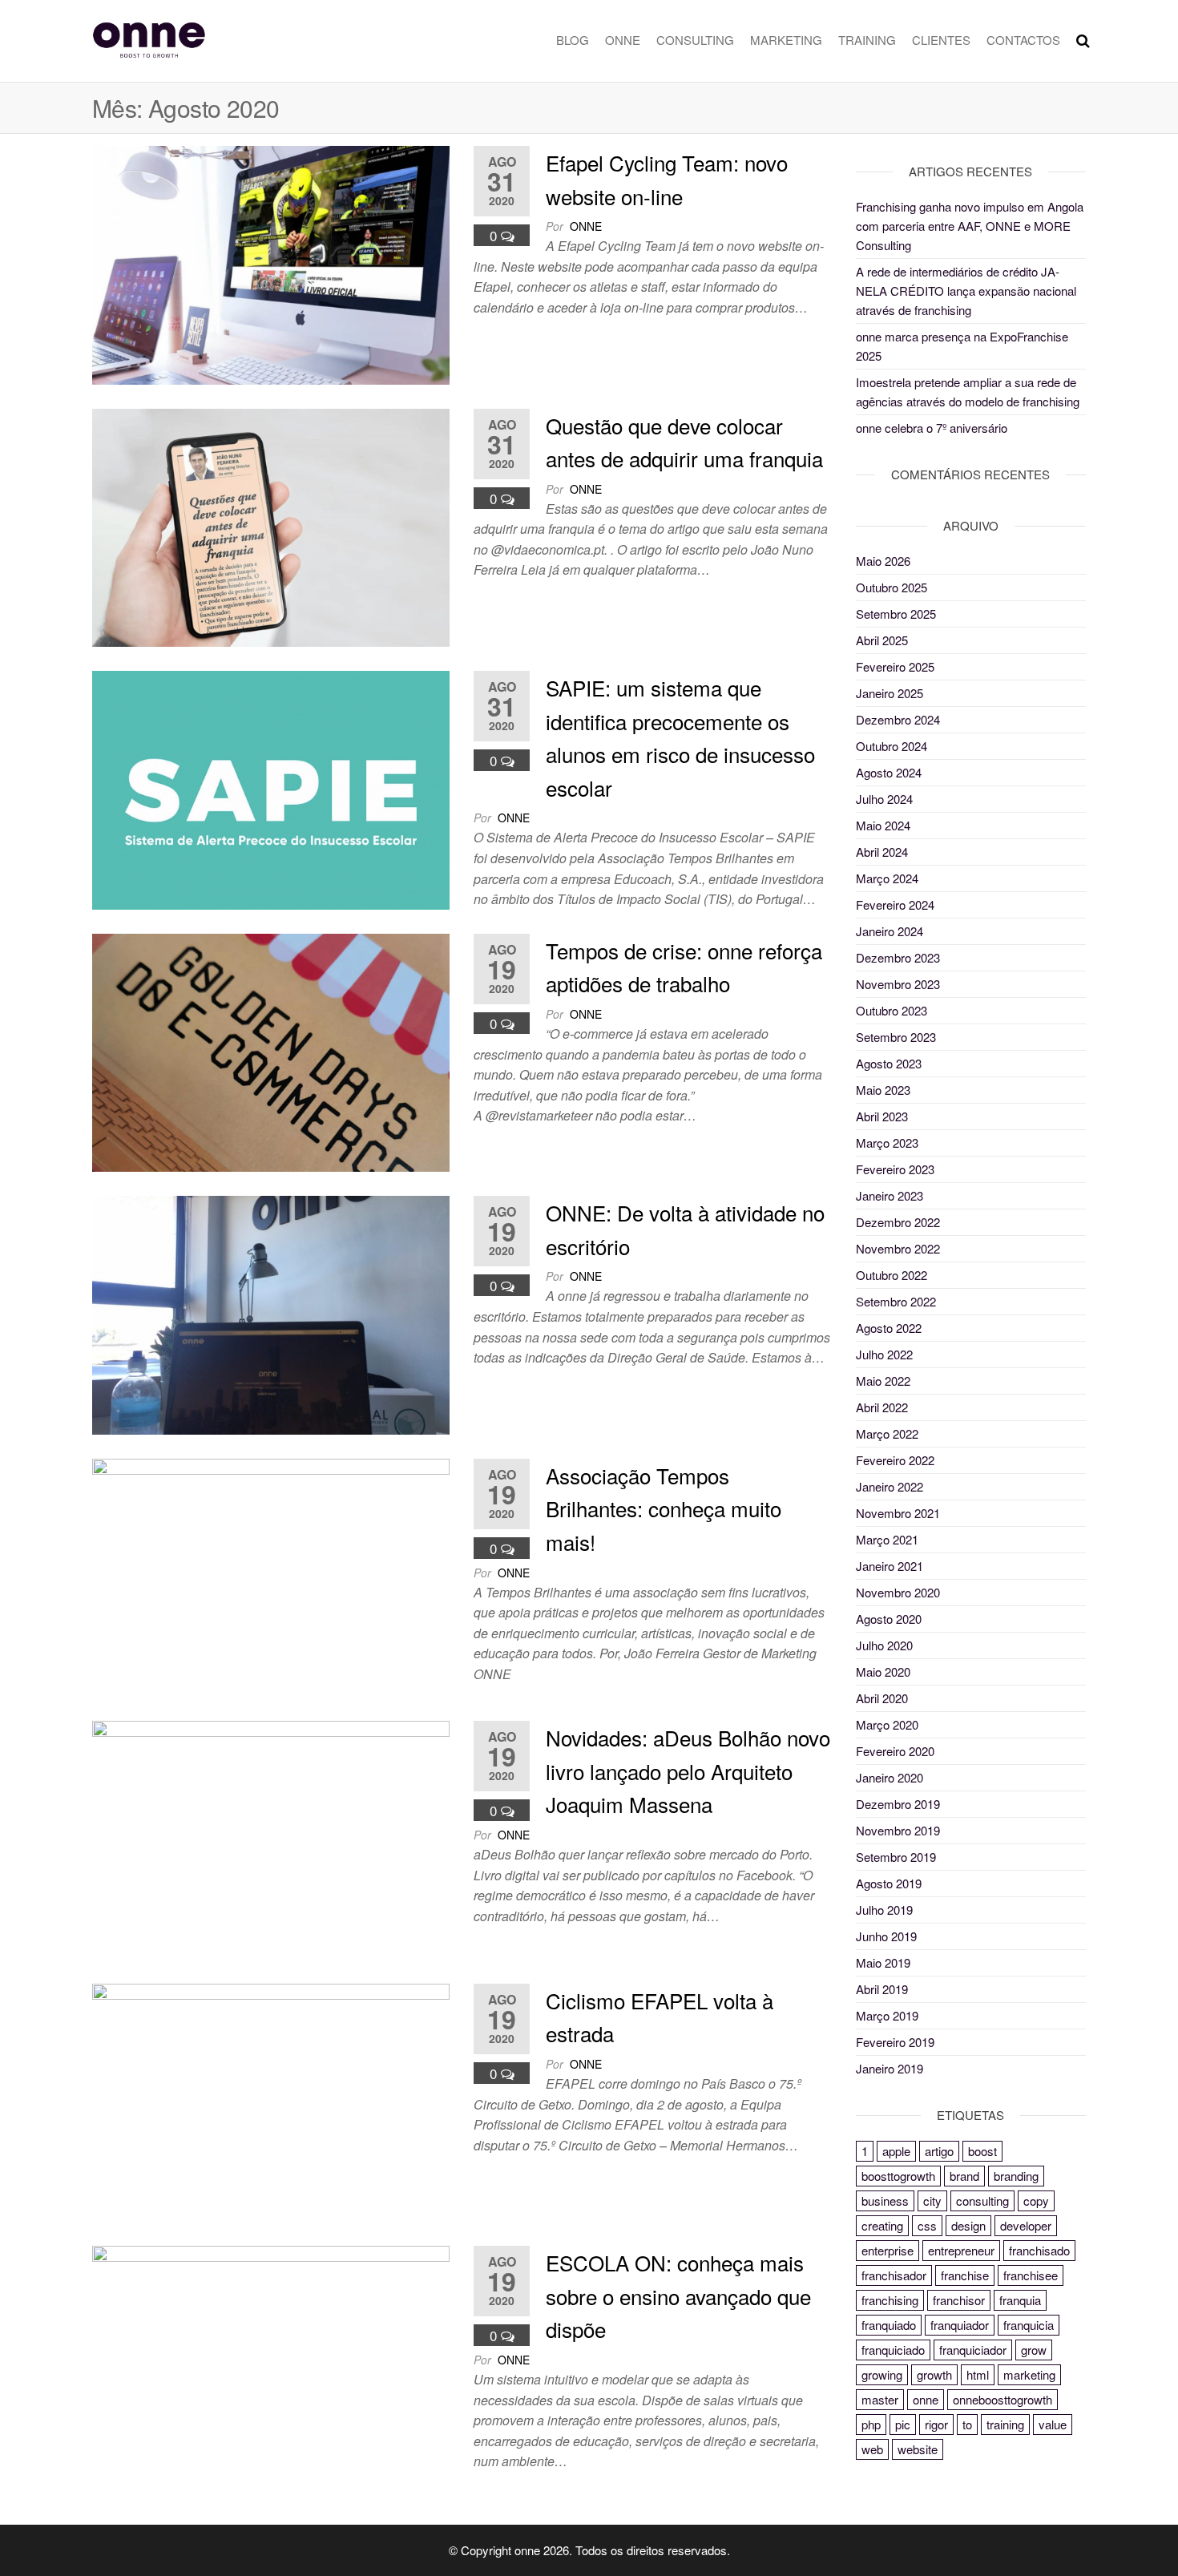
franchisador (894, 2275)
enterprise (888, 2250)
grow (1034, 2350)
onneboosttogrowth (1003, 2399)
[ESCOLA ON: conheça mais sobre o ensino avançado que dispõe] (271, 2363)
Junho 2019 (886, 1936)
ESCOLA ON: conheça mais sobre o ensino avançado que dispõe (678, 2295)
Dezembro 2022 (898, 1222)
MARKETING (786, 40)
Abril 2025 (882, 640)
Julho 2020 (884, 1645)
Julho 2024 (884, 799)
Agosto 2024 (889, 772)
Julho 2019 (884, 1910)
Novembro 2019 (898, 1830)
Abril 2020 (882, 1698)
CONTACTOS (1023, 40)
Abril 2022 (882, 1407)
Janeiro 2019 (890, 2068)
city (932, 2201)
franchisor (959, 2300)
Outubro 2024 (892, 746)
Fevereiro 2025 (895, 666)
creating (882, 2225)
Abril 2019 (882, 1989)
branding (1016, 2176)
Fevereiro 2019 (895, 2042)
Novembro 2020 (898, 1592)
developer (1026, 2225)
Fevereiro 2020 (895, 1751)
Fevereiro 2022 (895, 1460)
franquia (1020, 2300)
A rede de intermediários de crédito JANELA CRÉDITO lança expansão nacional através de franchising (966, 291)
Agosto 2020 (889, 1619)
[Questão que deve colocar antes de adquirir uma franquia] (271, 525)
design (968, 2225)
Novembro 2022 (898, 1248)
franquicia (1029, 2325)
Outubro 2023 (892, 1010)
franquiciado (893, 2350)
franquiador (960, 2325)
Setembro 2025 (896, 614)
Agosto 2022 (889, 1328)
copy (1036, 2201)
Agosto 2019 (889, 1883)
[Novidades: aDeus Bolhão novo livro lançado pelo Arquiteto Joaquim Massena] (271, 1838)
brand (964, 2176)
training (1005, 2424)
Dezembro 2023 (898, 957)
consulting (982, 2201)
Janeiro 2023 (890, 1195)
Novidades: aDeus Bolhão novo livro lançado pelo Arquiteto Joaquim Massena (688, 1770)
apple (896, 2151)
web (872, 2449)
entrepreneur (961, 2250)
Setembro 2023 (896, 1037)
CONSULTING (695, 40)
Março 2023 (887, 1143)
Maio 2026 (883, 561)
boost (982, 2151)
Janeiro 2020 (890, 1777)
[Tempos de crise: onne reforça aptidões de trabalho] (271, 1050)
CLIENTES (941, 40)
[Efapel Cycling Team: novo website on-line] (271, 263)
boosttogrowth (898, 2176)
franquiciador (973, 2350)
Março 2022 (887, 1433)
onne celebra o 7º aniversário (932, 428)
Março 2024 (887, 878)
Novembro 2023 (898, 984)
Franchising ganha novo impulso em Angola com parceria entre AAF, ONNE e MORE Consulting (970, 226)
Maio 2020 (883, 1672)
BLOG (573, 40)
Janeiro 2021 (890, 1566)
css (927, 2225)
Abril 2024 (882, 852)
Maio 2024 (883, 825)
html (978, 2374)
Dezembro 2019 (898, 1804)
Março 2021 (887, 1539)
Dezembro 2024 (898, 719)
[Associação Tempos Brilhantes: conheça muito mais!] (271, 1575)
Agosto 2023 (889, 1063)
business (885, 2201)
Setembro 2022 (896, 1301)
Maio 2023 (883, 1090)
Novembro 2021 (898, 1513)
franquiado (889, 2325)
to (967, 2424)
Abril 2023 (882, 1116)
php (871, 2424)
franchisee (1031, 2275)
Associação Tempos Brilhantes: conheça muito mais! (664, 1508)
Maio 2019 (883, 1962)
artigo (939, 2151)
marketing (1029, 2374)
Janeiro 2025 (890, 693)
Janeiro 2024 (890, 931)
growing (882, 2374)
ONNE (623, 40)
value (1053, 2424)
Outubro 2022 (892, 1275)
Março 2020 (887, 1724)
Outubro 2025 (892, 587)
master (880, 2399)
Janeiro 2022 (890, 1486)
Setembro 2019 (896, 1857)
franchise (965, 2275)
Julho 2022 (884, 1354)
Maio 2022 (883, 1381)
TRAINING (867, 40)
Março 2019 (887, 2015)
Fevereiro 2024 (895, 904)
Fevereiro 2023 (895, 1169)
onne (586, 226)
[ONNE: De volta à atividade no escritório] (271, 1313)
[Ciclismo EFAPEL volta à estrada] (271, 2100)
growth (934, 2374)
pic (903, 2424)
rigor (936, 2424)
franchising (890, 2300)
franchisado (1039, 2250)
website (918, 2449)
